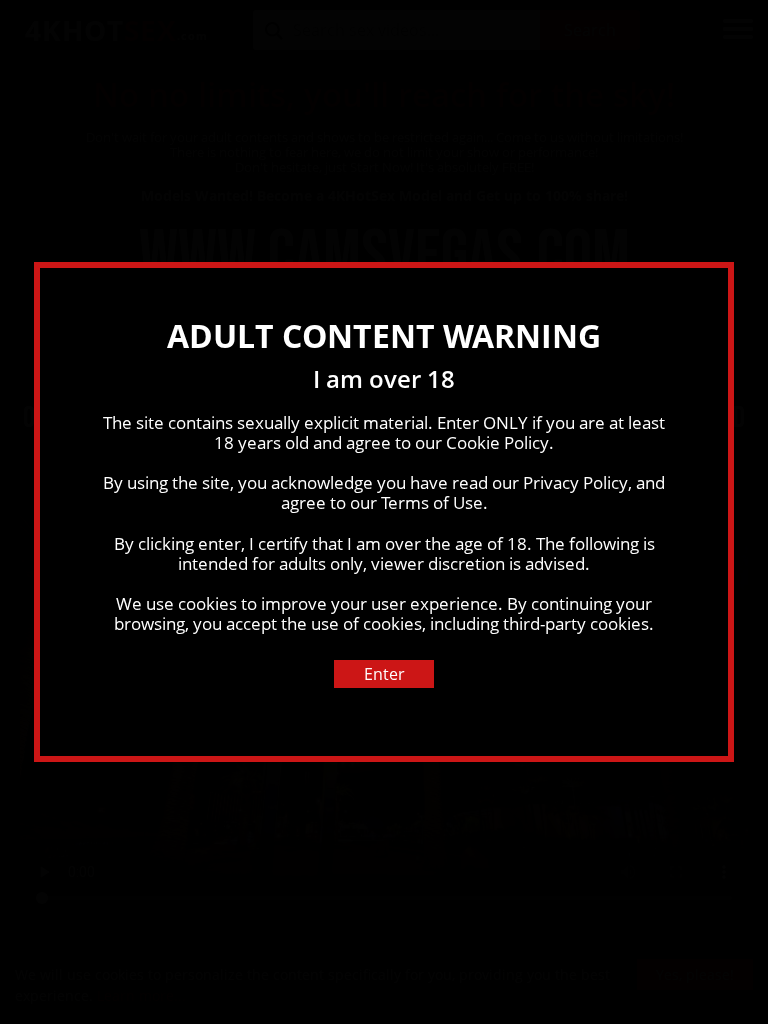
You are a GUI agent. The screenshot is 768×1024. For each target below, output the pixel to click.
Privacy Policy (575, 482)
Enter (384, 674)
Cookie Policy (497, 442)
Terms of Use (432, 502)
